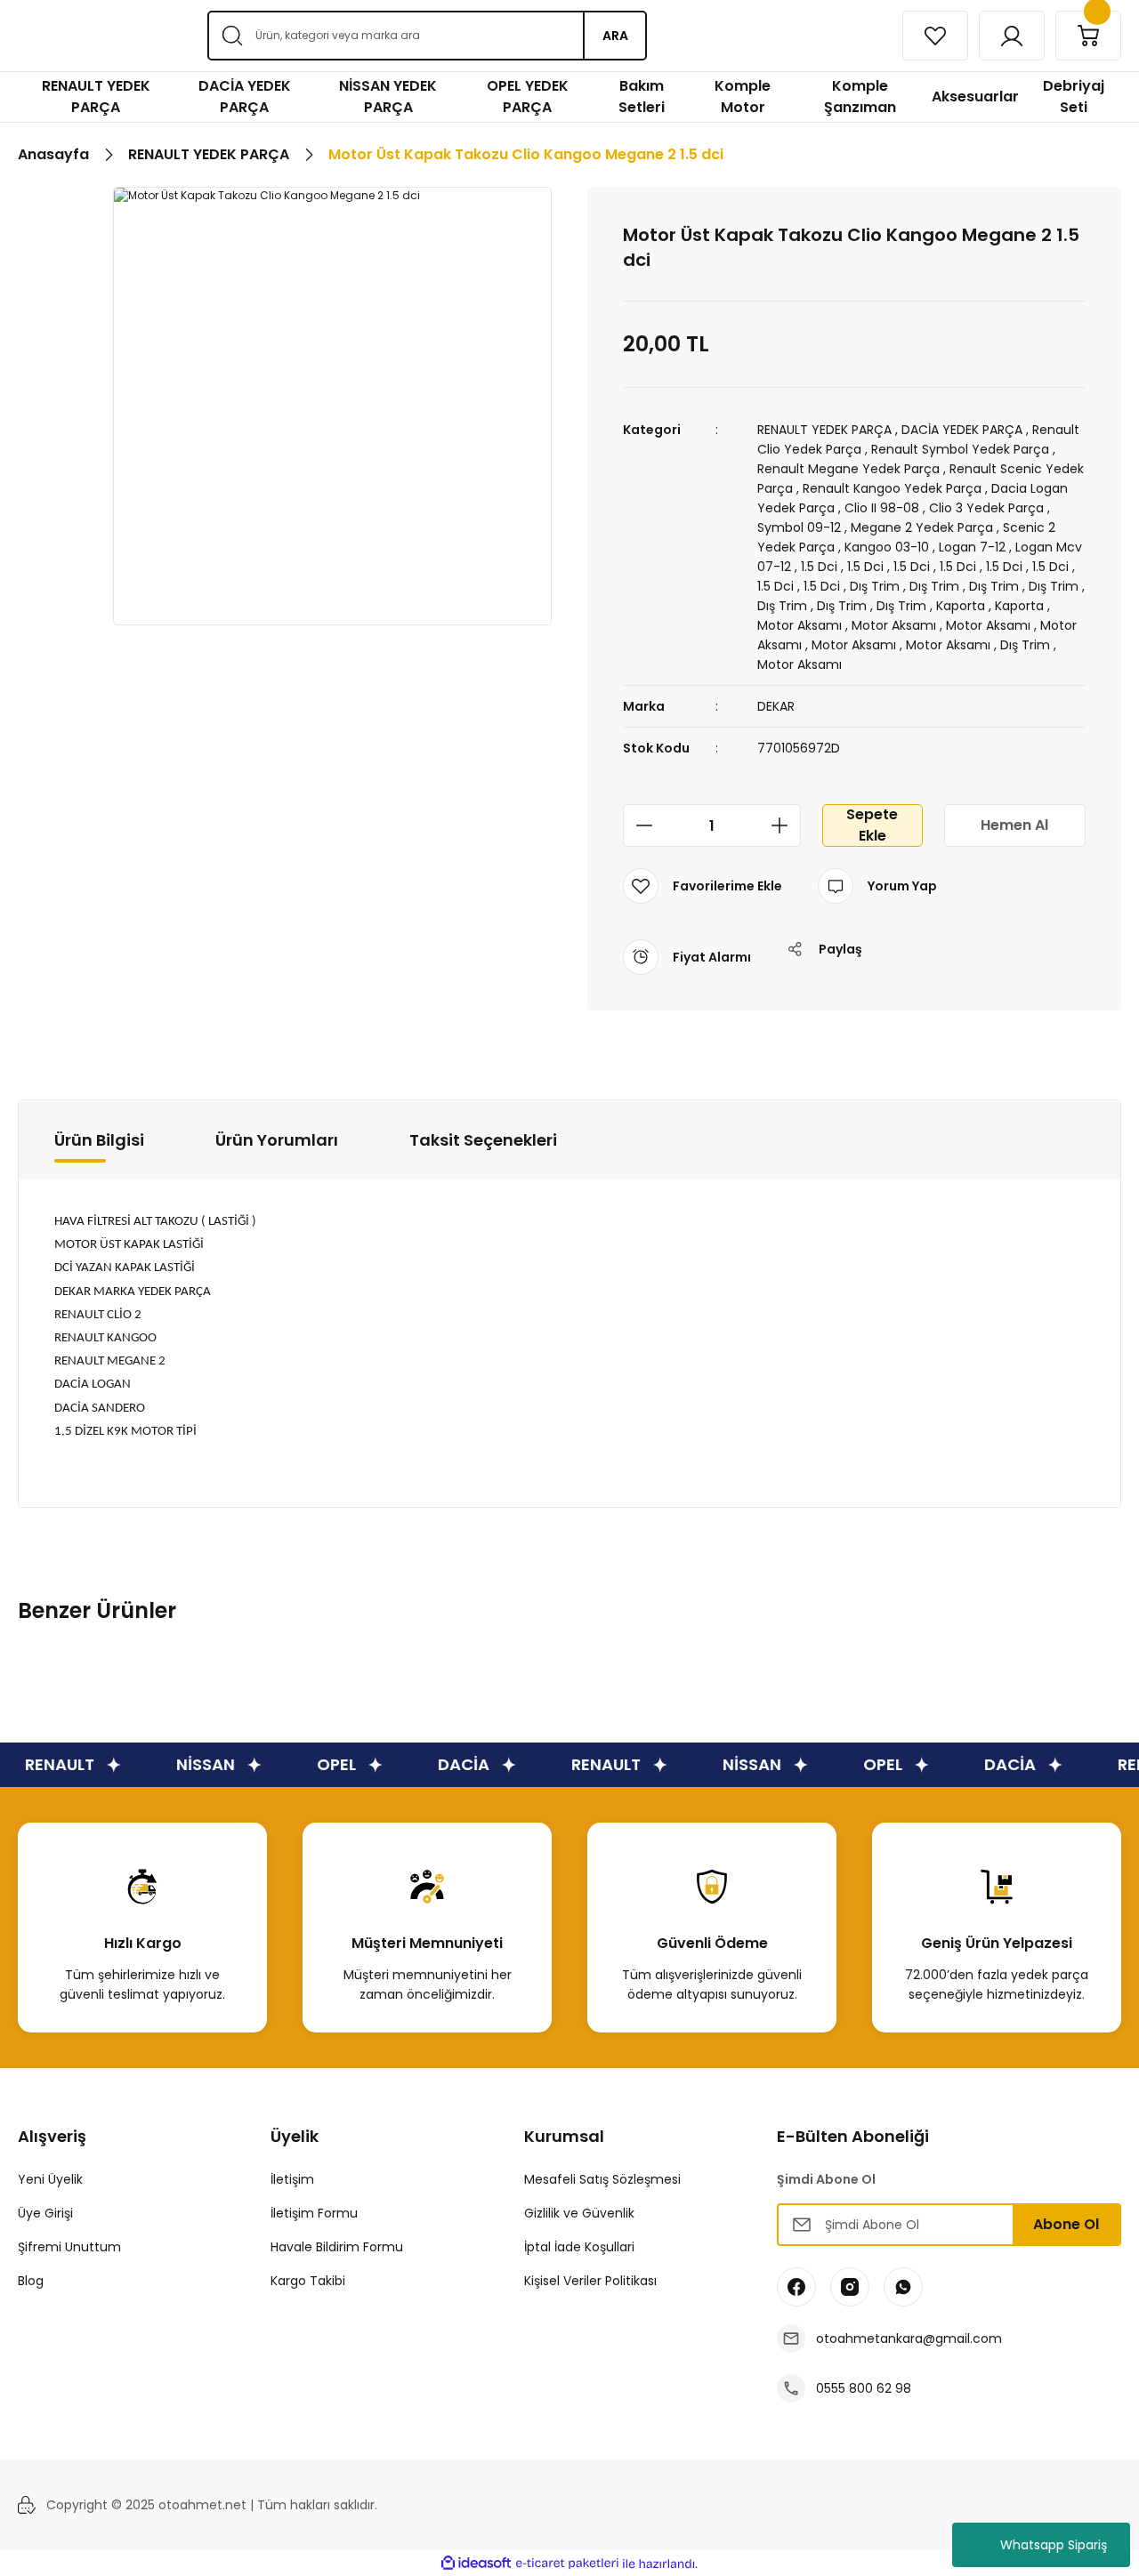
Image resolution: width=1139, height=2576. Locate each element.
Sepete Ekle (872, 825)
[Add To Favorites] (703, 886)
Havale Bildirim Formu (337, 2247)
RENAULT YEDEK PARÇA (824, 430)
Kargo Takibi (308, 2281)
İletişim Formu (314, 2213)
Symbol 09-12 (799, 527)
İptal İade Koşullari (579, 2247)
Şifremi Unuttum (69, 2247)
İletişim (292, 2179)
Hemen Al (1014, 825)
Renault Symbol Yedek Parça (960, 449)
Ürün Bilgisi (99, 1140)
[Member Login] (1012, 36)
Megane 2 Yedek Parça (922, 527)
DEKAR (776, 706)
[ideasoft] (476, 2564)
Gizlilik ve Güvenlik (579, 2213)
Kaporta (961, 606)
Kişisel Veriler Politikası (590, 2281)
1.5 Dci (819, 567)
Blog (31, 2281)
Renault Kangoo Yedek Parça (892, 488)
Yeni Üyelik (50, 2179)
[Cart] (1088, 36)
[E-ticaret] (567, 2564)
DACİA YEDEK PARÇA (962, 430)
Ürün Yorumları (277, 1140)
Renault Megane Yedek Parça (848, 469)
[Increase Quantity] (785, 825)
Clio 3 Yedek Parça (986, 508)
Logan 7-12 (972, 547)
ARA (615, 36)
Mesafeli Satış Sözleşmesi (602, 2179)
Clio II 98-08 (882, 508)
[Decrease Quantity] (639, 825)
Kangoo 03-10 (887, 547)
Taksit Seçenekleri (483, 1140)
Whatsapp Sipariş (1054, 2545)
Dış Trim (875, 586)
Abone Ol (1066, 2224)
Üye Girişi (45, 2213)
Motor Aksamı (800, 625)
